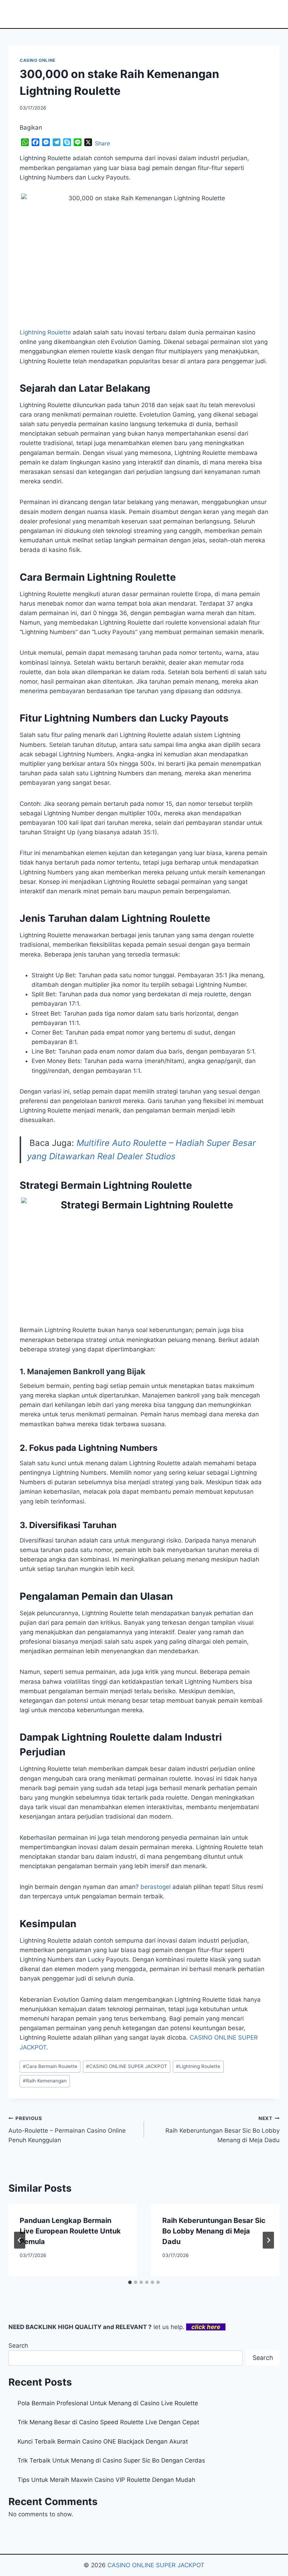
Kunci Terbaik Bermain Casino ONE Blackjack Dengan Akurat (103, 2441)
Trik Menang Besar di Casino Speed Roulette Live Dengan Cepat (108, 2422)
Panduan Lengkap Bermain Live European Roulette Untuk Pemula (70, 2231)
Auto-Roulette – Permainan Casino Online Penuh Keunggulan (67, 2130)
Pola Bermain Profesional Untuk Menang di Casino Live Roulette (108, 2403)
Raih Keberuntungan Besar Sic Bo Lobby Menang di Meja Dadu (222, 2130)
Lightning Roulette (45, 332)
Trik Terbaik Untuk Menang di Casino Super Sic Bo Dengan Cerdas (111, 2460)
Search (18, 2346)
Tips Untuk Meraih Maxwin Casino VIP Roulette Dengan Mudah (106, 2480)
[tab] (130, 2282)
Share (102, 143)
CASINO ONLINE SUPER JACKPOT (127, 2066)
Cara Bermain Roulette (50, 2066)
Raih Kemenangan (45, 2081)
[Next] (268, 2240)
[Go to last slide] (20, 2240)
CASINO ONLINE (38, 60)
